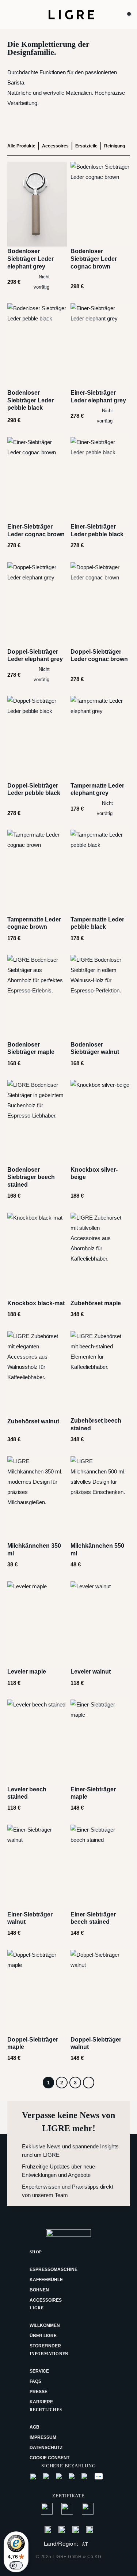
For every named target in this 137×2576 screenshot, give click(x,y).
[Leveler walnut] (100, 1624)
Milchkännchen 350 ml (34, 1550)
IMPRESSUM (43, 2437)
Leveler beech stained (27, 1793)
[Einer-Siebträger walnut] (37, 1867)
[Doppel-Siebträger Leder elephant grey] (37, 605)
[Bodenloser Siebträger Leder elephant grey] (37, 204)
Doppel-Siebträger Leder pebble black (34, 789)
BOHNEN (39, 2290)
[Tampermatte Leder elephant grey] (100, 738)
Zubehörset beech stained (96, 1424)
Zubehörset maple (96, 1303)
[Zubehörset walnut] (37, 1374)
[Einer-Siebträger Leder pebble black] (100, 480)
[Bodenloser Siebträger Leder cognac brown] (100, 204)
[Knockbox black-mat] (37, 1255)
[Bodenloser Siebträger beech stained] (37, 1122)
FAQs (35, 2381)
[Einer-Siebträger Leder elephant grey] (100, 346)
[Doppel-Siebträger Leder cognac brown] (100, 605)
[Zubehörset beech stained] (100, 1374)
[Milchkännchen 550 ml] (100, 1499)
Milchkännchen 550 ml (97, 1550)
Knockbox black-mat (36, 1303)
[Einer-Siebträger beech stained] (100, 1867)
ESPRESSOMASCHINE (54, 2269)
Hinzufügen (28, 282)
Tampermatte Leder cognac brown (34, 923)
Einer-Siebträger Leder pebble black (97, 530)
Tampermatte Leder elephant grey (97, 789)
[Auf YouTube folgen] (90, 2529)
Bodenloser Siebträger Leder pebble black (31, 400)
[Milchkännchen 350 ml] (37, 1499)
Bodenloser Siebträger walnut (95, 1048)
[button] (15, 15)
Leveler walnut (91, 1672)
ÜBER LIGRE (43, 2336)
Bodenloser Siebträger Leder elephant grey (31, 259)
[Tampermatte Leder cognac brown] (37, 872)
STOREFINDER (45, 2346)
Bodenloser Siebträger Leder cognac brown (94, 259)
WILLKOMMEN (45, 2325)
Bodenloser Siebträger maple (31, 1048)
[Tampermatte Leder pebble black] (100, 872)
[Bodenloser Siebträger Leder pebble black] (37, 346)
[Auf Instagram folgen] (62, 2529)
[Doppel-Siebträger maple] (37, 1992)
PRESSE (39, 2392)
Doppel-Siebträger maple (33, 2043)
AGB (35, 2427)
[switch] (16, 2565)
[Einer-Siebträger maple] (100, 1742)
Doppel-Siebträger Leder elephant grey (35, 656)
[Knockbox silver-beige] (100, 1122)
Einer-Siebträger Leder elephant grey (98, 397)
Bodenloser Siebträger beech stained (31, 1177)
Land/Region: (66, 2544)
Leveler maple (27, 1672)
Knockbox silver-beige (94, 1174)
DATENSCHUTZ (46, 2448)
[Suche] (113, 15)
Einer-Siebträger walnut (30, 1918)
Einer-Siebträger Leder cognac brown (36, 530)
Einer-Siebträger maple (93, 1793)
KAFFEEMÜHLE (46, 2280)
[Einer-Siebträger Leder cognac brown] (37, 480)
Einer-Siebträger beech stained (93, 1918)
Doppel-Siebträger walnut (96, 2043)
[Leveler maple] (37, 1624)
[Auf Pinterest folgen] (76, 2529)
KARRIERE (41, 2402)
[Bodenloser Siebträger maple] (37, 997)
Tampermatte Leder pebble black (97, 923)
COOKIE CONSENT (50, 2458)
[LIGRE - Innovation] (71, 14)
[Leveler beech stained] (37, 1742)
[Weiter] (89, 2083)
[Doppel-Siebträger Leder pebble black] (37, 738)
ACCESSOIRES (46, 2300)
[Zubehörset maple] (100, 1255)
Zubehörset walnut (33, 1421)
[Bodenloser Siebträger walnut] (100, 997)
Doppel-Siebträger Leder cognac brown (99, 656)
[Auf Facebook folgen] (48, 2529)
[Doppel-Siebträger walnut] (100, 1992)
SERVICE (39, 2371)
